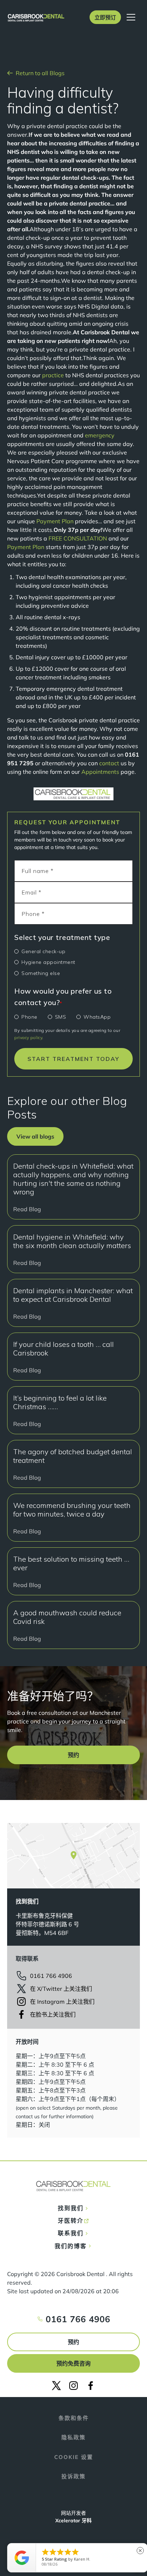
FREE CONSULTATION (78, 538)
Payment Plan (55, 521)
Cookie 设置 (74, 2457)
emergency (100, 435)
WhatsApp (97, 1017)
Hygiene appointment (48, 962)
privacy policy (28, 1037)
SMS (61, 1017)
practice (53, 375)
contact (109, 763)
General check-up (43, 951)
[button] (105, 17)
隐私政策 (73, 2437)
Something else (41, 973)
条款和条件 (74, 2418)
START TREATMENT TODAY (73, 1059)
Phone (29, 1017)
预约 (73, 2342)
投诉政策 (73, 2476)
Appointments (100, 772)
